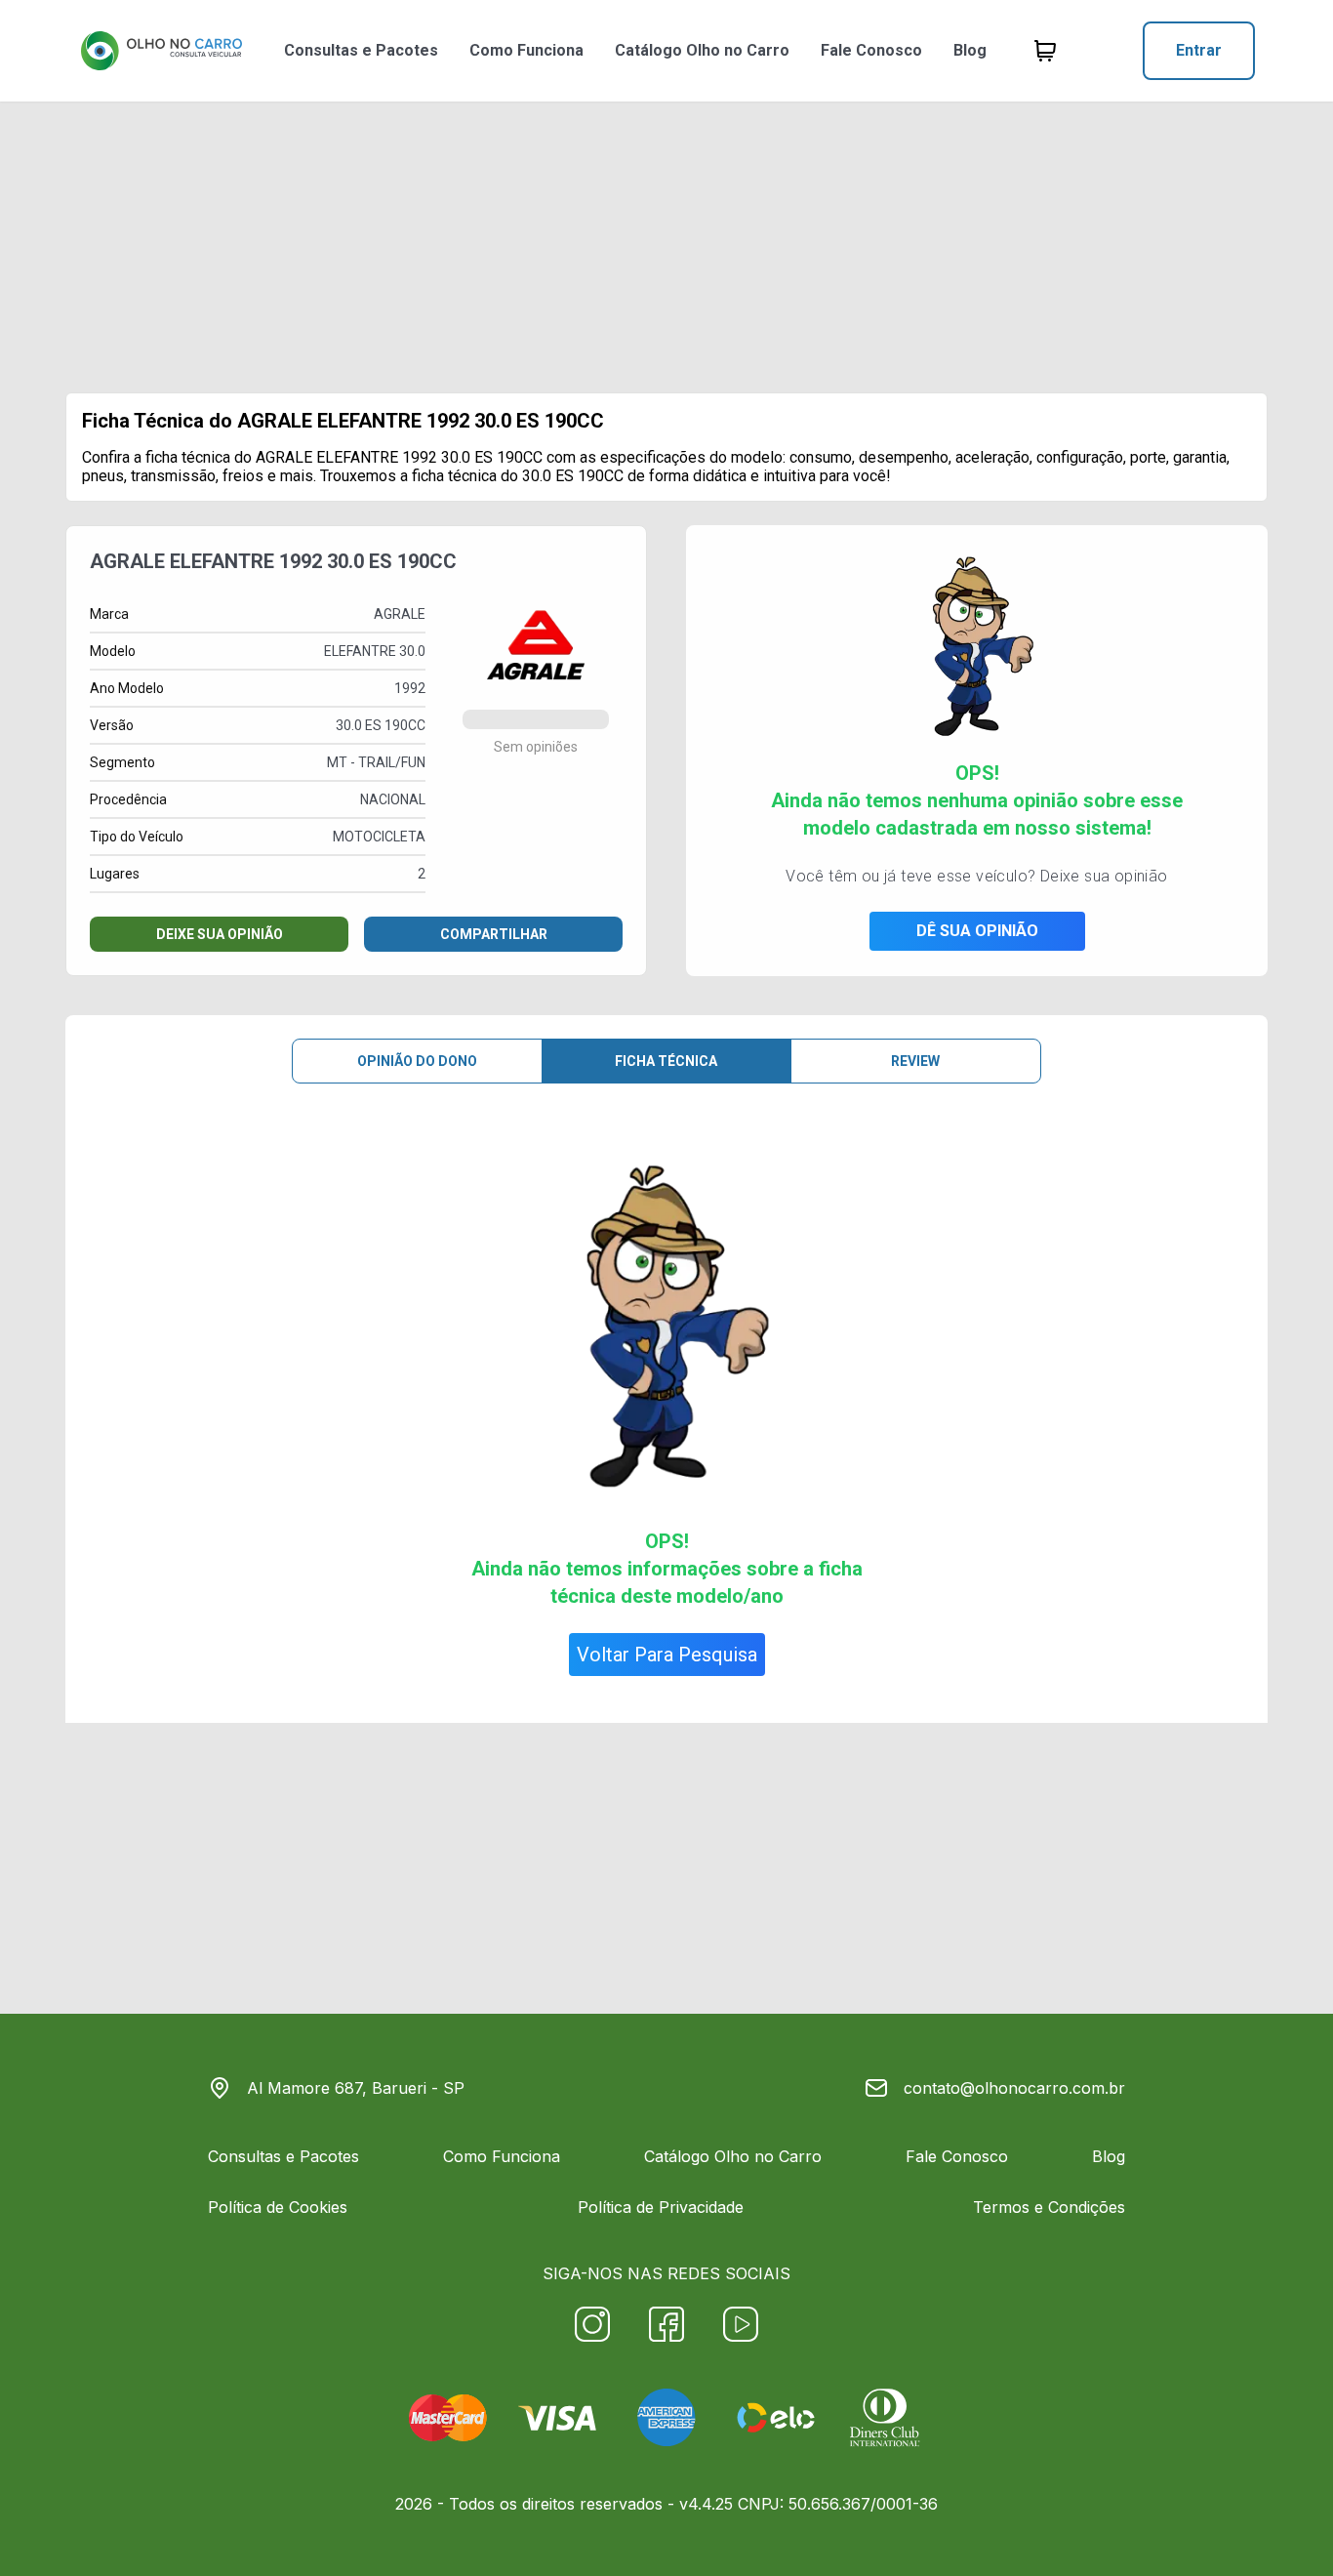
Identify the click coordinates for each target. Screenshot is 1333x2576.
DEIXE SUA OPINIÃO (220, 934)
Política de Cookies (278, 2207)
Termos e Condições (1049, 2207)
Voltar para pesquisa (667, 1655)
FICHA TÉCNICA (666, 1061)
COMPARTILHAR (494, 934)
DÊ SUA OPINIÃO (977, 931)
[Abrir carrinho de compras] (1045, 51)
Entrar (1199, 50)
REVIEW (915, 1061)
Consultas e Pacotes (361, 50)
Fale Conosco (871, 50)
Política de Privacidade (661, 2207)
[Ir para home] (161, 51)
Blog (970, 50)
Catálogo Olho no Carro (702, 50)
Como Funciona (526, 50)
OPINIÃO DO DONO (417, 1061)
